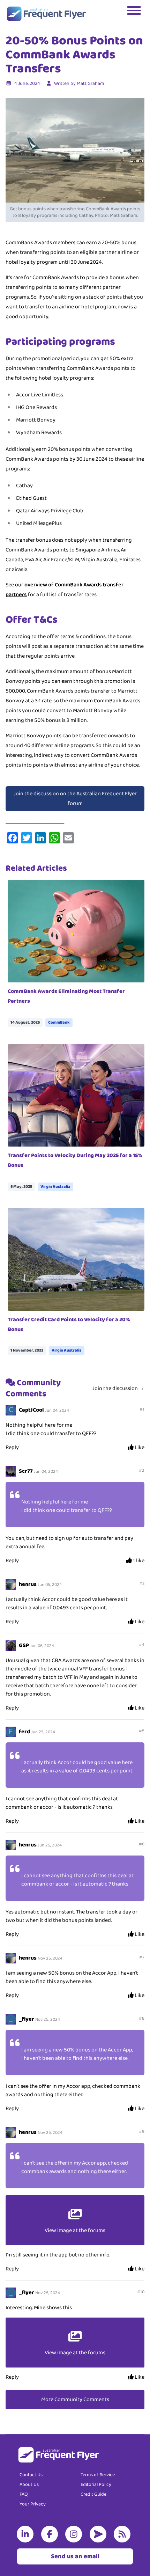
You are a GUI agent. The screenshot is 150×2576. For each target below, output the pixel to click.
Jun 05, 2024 (50, 1585)
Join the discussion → (118, 1388)
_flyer (27, 2019)
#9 (142, 2132)
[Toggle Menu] (135, 14)
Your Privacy (33, 2504)
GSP (24, 1645)
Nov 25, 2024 (50, 1958)
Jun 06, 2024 (42, 1646)
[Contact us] (99, 2534)
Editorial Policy (96, 2484)
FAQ (24, 2494)
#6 (142, 1844)
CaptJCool (31, 1410)
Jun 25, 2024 (43, 1732)
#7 (142, 1957)
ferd (24, 1732)
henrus (28, 1584)
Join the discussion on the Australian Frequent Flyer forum (75, 799)
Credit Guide (93, 2494)
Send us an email (75, 2556)
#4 (142, 1645)
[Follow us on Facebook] (51, 2534)
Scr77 (26, 1471)
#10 (141, 2292)
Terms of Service (98, 2475)
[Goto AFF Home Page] (46, 14)
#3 (142, 1584)
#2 (142, 1470)
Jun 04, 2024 (57, 1410)
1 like (138, 1561)
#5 (142, 1731)
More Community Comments (75, 2399)
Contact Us (31, 2475)
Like (139, 1448)
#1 (142, 1409)
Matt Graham (90, 83)
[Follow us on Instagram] (75, 2534)
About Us (29, 2484)
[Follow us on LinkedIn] (27, 2534)
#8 (142, 2018)
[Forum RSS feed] (123, 2534)
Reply (12, 1447)
